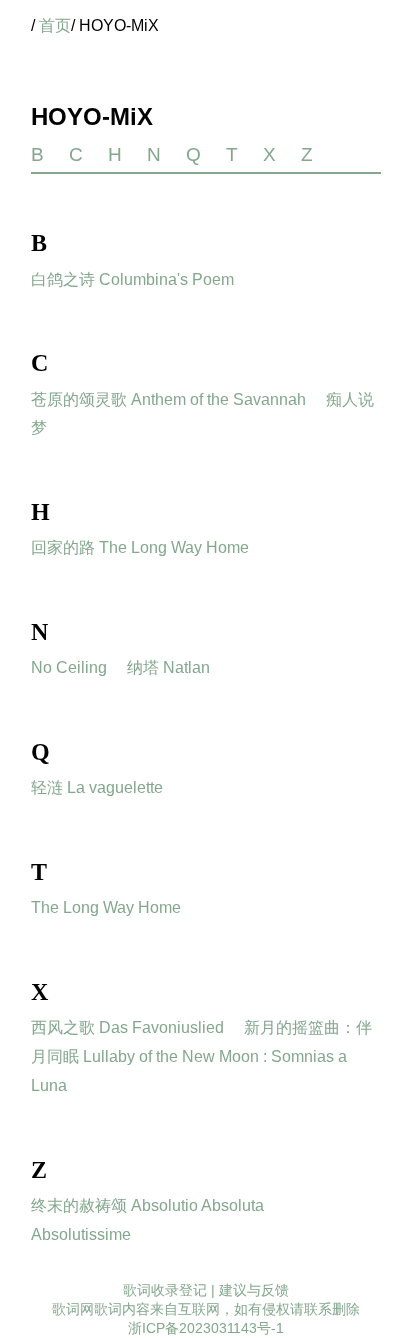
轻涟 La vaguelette (97, 787)
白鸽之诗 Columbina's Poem (132, 279)
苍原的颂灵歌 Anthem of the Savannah (168, 399)
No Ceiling (69, 667)
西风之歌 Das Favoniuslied (127, 1027)
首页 (55, 25)
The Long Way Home (106, 907)
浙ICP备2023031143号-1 (206, 1328)
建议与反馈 (254, 1290)
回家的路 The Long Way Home (140, 547)
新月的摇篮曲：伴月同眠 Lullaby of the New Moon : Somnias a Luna (201, 1056)
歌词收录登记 (165, 1290)
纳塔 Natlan (168, 667)
